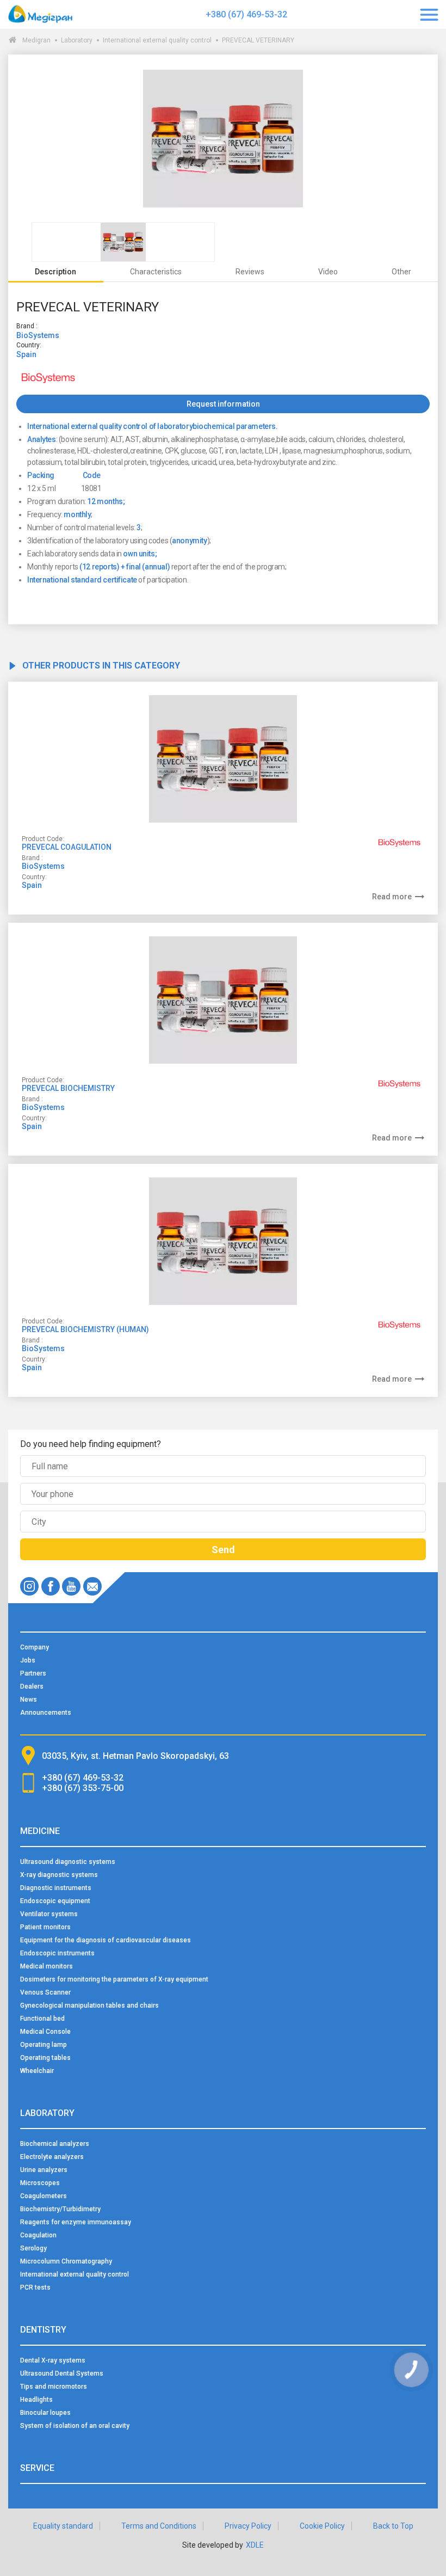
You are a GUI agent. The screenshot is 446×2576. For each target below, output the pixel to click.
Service (37, 2468)
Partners (33, 1673)
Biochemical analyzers (55, 2144)
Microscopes (40, 2183)
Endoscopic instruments (57, 1953)
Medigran (36, 40)
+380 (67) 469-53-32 (246, 14)
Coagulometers (44, 2196)
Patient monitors (45, 1927)
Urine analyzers (44, 2170)
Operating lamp (44, 2045)
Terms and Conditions (159, 2526)
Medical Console (45, 2032)
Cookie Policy (322, 2526)
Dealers (32, 1686)
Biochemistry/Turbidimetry (60, 2209)
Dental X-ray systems (53, 2360)
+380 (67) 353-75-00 (83, 1788)
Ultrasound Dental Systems (62, 2373)
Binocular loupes (45, 2413)
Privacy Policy (248, 2526)
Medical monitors (47, 1966)
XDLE (255, 2545)
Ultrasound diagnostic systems (68, 1862)
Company (35, 1647)
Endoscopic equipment (55, 1901)
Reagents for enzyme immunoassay (76, 2222)
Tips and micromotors (54, 2387)
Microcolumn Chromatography (66, 2261)
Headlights (36, 2400)
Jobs (28, 1660)
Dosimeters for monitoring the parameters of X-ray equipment (114, 1979)
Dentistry (43, 2330)
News (29, 1700)
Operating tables (45, 2058)
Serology (33, 2248)
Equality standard (63, 2526)
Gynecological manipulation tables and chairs (89, 2005)
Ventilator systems (49, 1914)
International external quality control (157, 40)
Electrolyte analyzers (52, 2157)
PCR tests (35, 2287)
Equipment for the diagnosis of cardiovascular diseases (106, 1940)
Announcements (46, 1713)
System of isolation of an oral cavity (75, 2426)
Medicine (40, 1831)
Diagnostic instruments (56, 1888)
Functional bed (42, 2019)
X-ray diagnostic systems (59, 1875)
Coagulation (38, 2235)
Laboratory (77, 40)
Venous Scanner (45, 1992)
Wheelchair (37, 2071)
